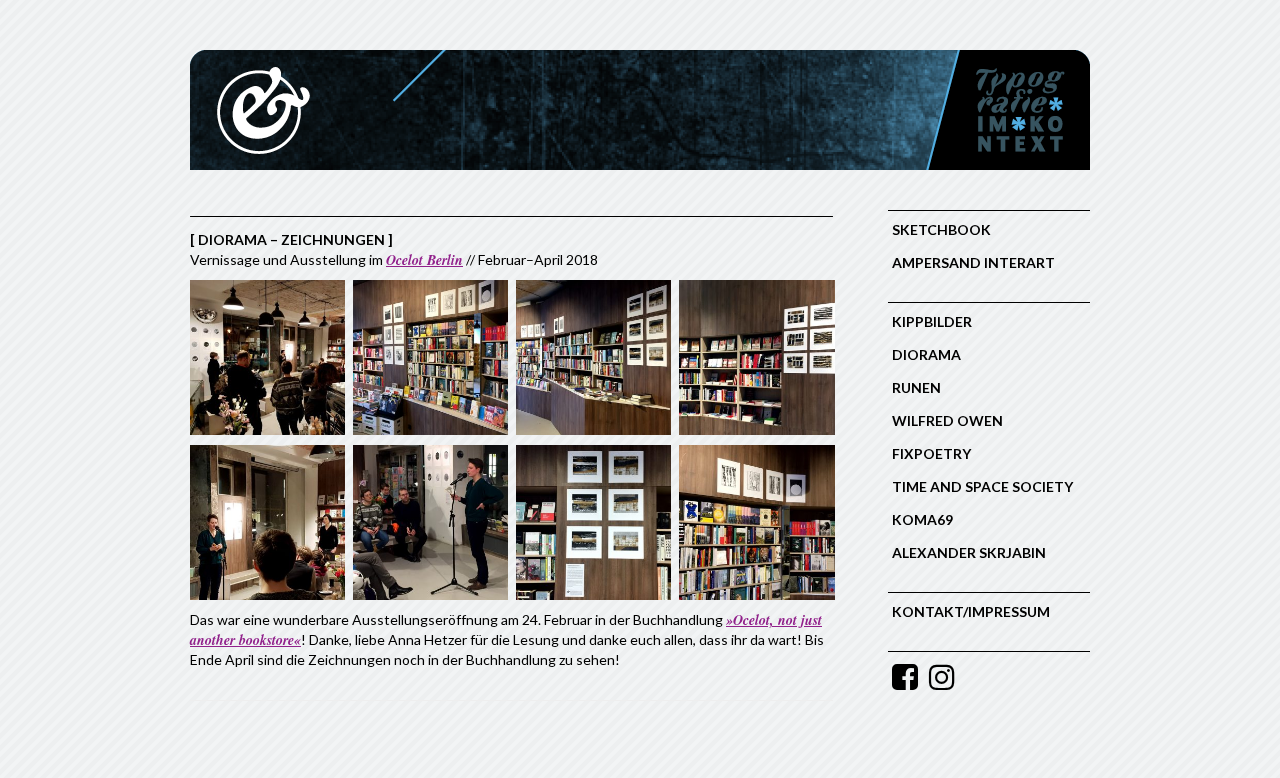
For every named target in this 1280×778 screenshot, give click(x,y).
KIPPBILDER (932, 321)
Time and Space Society (982, 486)
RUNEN (916, 387)
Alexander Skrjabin (969, 552)
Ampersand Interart (973, 262)
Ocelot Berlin (424, 260)
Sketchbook (941, 229)
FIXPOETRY (931, 453)
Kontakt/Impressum (971, 611)
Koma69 (922, 519)
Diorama (926, 354)
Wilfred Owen (947, 420)
